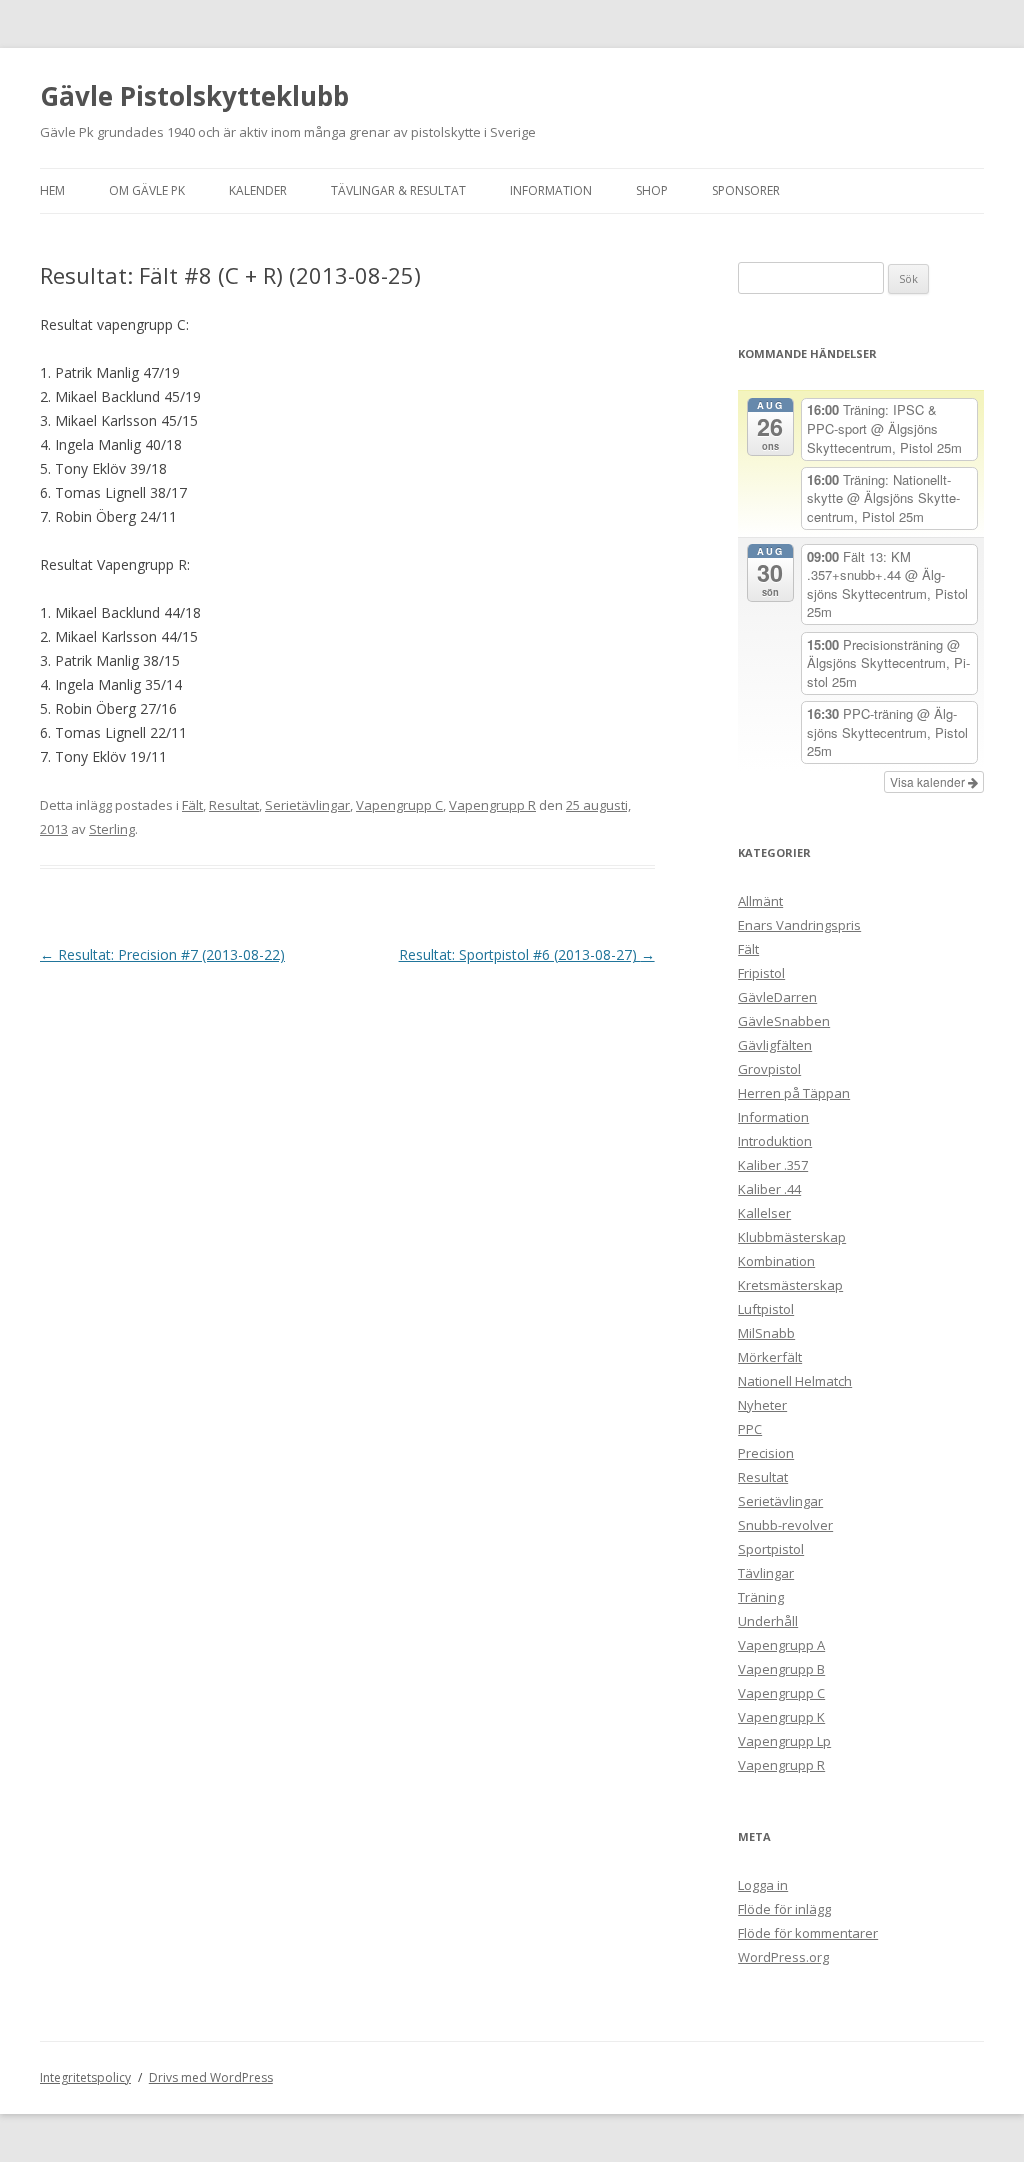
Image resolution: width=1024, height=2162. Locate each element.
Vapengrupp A (781, 1645)
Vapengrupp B (781, 1669)
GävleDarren (777, 997)
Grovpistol (769, 1069)
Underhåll (768, 1621)
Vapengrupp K (781, 1717)
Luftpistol (766, 1309)
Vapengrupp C (399, 805)
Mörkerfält (770, 1357)
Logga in (763, 1885)
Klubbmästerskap (792, 1237)
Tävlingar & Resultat (398, 190)
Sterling (112, 829)
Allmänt (760, 901)
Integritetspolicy (85, 2077)
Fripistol (761, 973)
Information (551, 190)
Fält (192, 805)
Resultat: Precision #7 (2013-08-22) (162, 954)
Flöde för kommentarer (808, 1933)
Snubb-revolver (785, 1525)
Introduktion (775, 1141)
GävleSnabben (784, 1021)
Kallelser (764, 1213)
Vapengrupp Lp (784, 1741)
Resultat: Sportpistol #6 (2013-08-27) (527, 954)
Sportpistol (771, 1549)
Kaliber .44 (769, 1189)
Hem (52, 190)
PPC (750, 1429)
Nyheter (762, 1405)
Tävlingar (766, 1573)
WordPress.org (783, 1957)
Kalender (258, 190)
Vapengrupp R (492, 805)
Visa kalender (929, 781)
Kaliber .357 (773, 1165)
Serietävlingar (307, 805)
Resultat (234, 805)
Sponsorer (746, 190)
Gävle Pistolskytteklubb (194, 96)
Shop (652, 190)
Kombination (776, 1261)
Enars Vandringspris (799, 925)
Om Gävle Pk (147, 190)
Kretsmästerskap (790, 1285)
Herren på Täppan (794, 1093)
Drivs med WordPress (211, 2077)
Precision (766, 1453)
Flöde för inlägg (784, 1909)
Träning (761, 1597)
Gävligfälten (775, 1045)
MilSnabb (766, 1333)
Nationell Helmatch (795, 1381)
